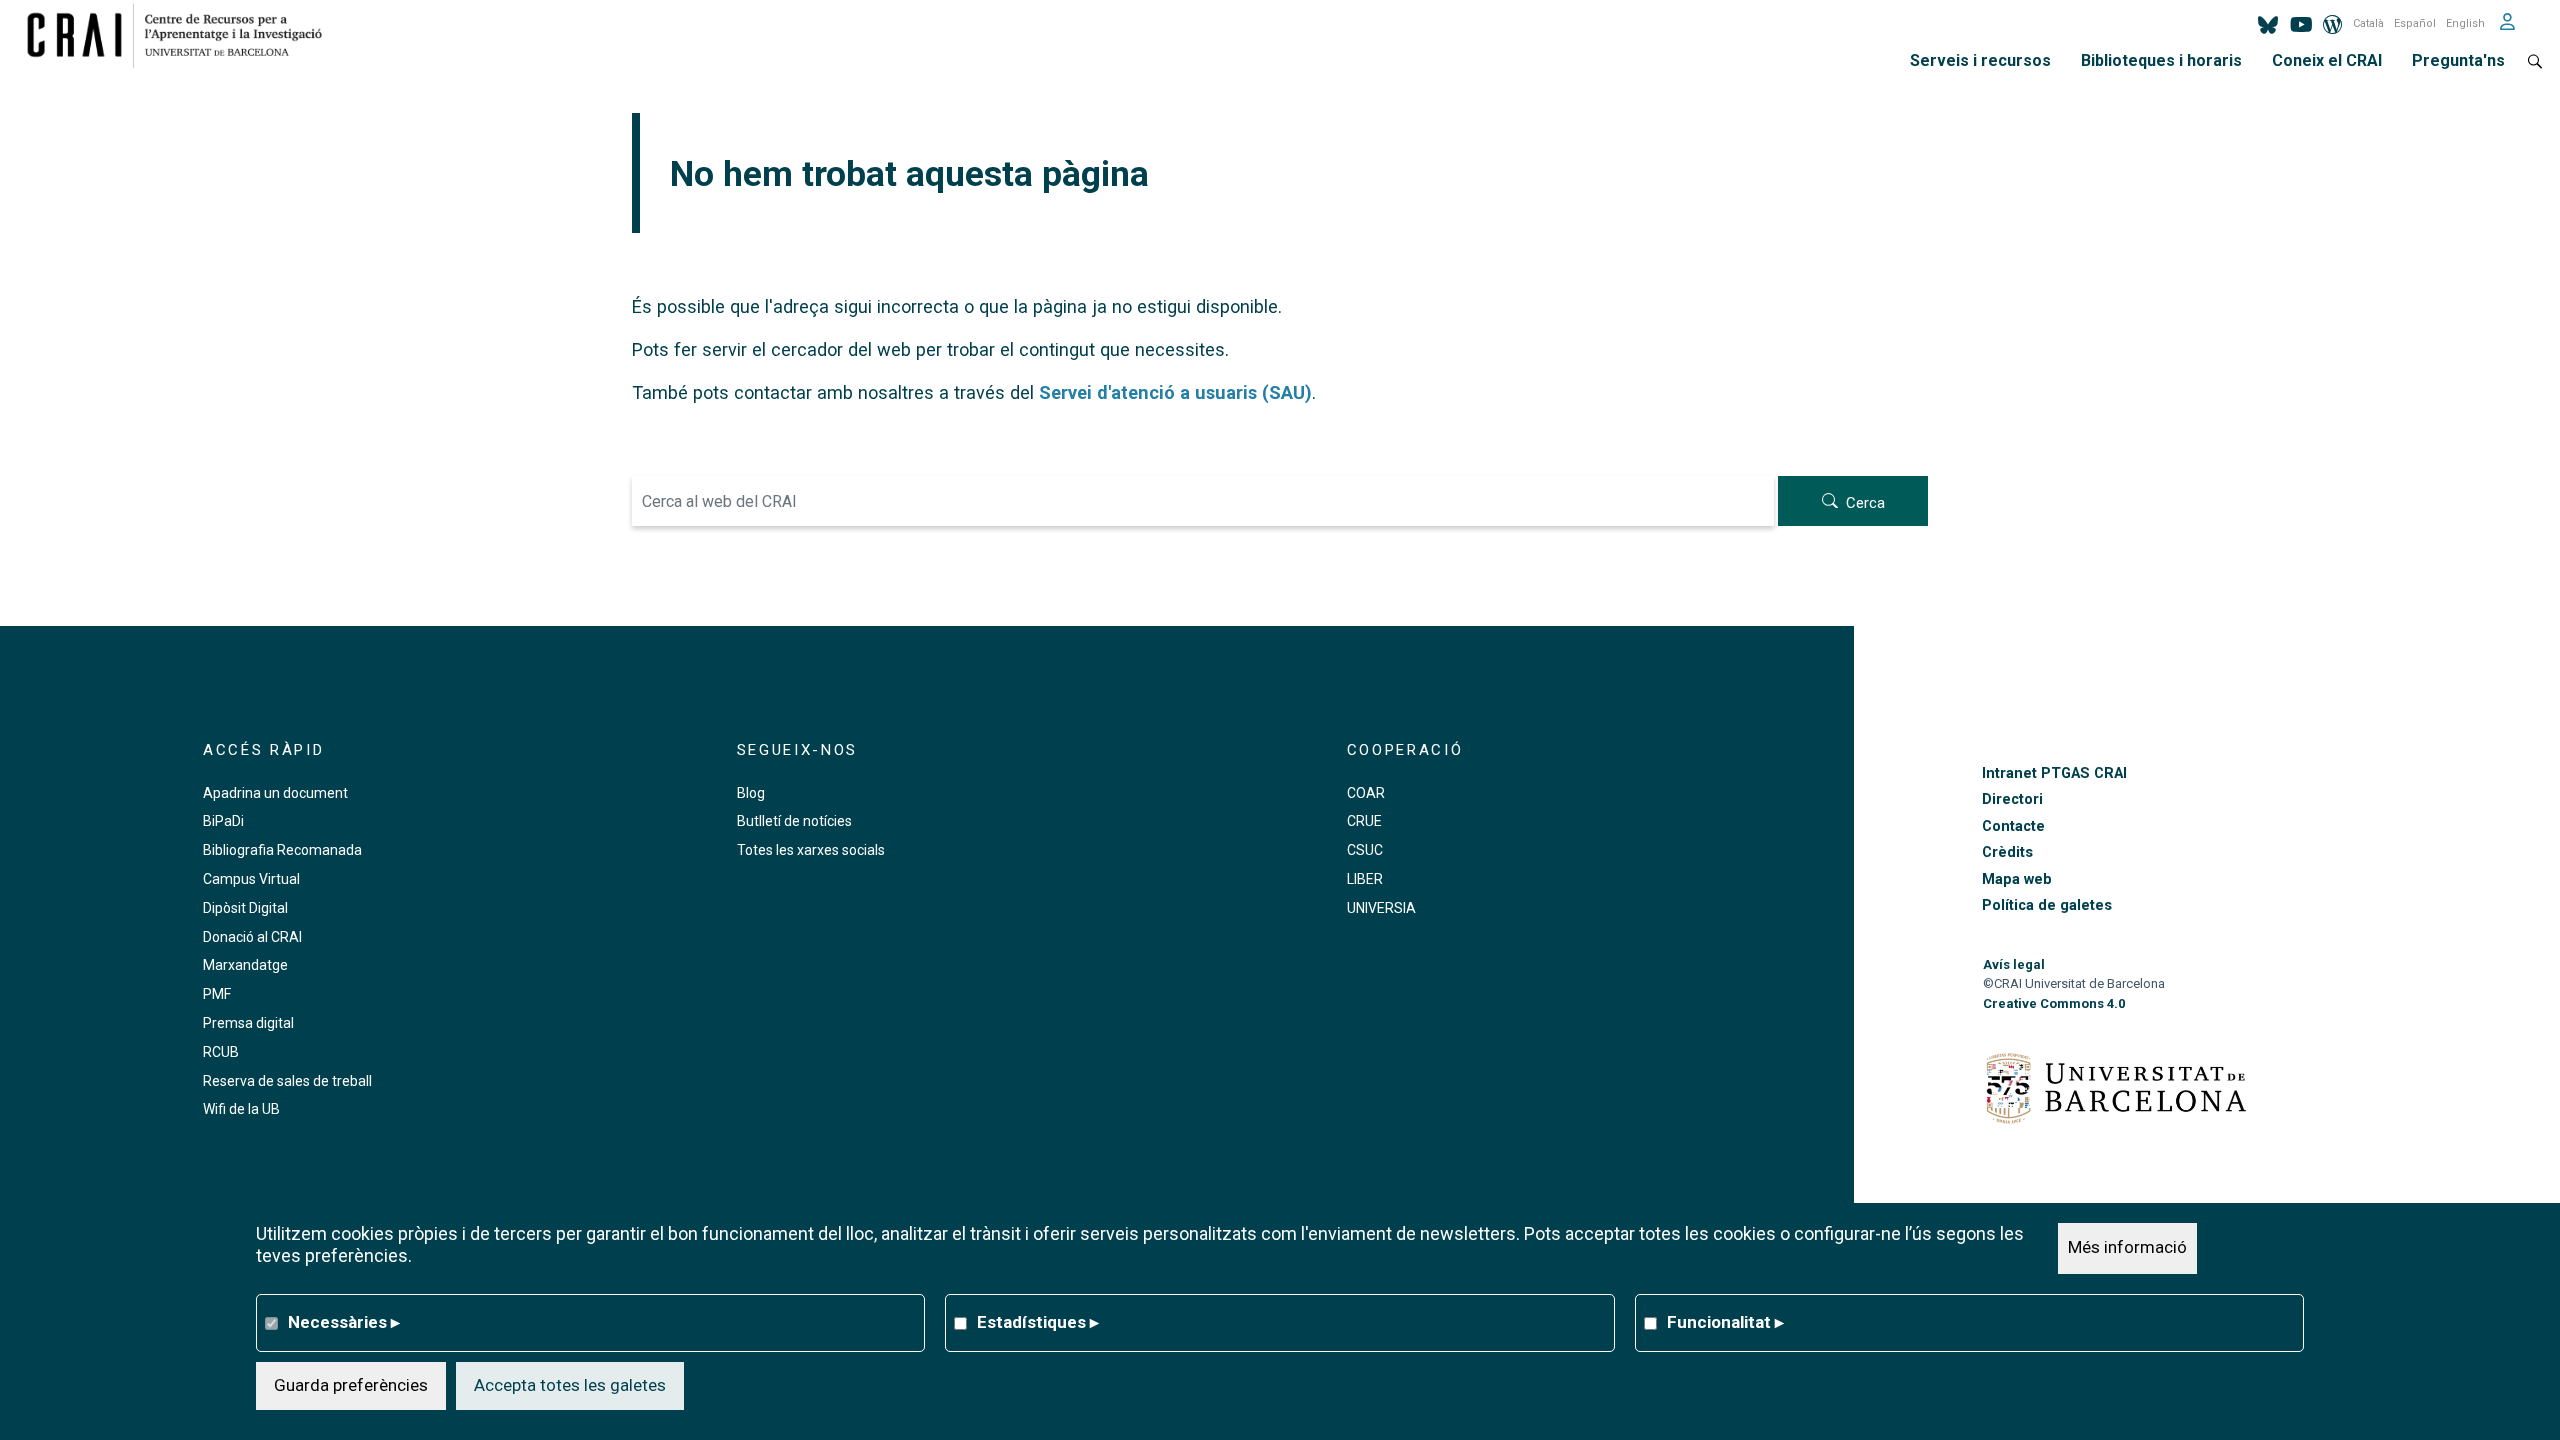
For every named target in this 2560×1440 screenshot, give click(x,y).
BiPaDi (223, 821)
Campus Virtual (251, 879)
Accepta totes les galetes (570, 1385)
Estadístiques (1038, 1322)
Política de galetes (2047, 905)
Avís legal (2014, 964)
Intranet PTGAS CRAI (2054, 773)
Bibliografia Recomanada (282, 850)
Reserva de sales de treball (287, 1081)
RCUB (221, 1052)
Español (2415, 23)
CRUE (1364, 821)
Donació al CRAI (252, 937)
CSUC (1365, 850)
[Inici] (182, 35)
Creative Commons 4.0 (2054, 1003)
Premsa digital (248, 1023)
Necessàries (344, 1322)
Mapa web (2017, 879)
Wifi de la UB (241, 1109)
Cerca (1865, 503)
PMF (217, 994)
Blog (751, 793)
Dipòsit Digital (245, 908)
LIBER (1365, 879)
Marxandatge (245, 965)
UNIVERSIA (1381, 908)
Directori (2012, 799)
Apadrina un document (275, 793)
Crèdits (2007, 852)
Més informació (2127, 1248)
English (2465, 23)
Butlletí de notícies (794, 821)
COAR (1366, 793)
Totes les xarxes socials (811, 850)
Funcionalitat (1725, 1322)
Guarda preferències (351, 1385)
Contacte (2013, 826)
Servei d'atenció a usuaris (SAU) (1175, 392)
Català (2368, 23)
